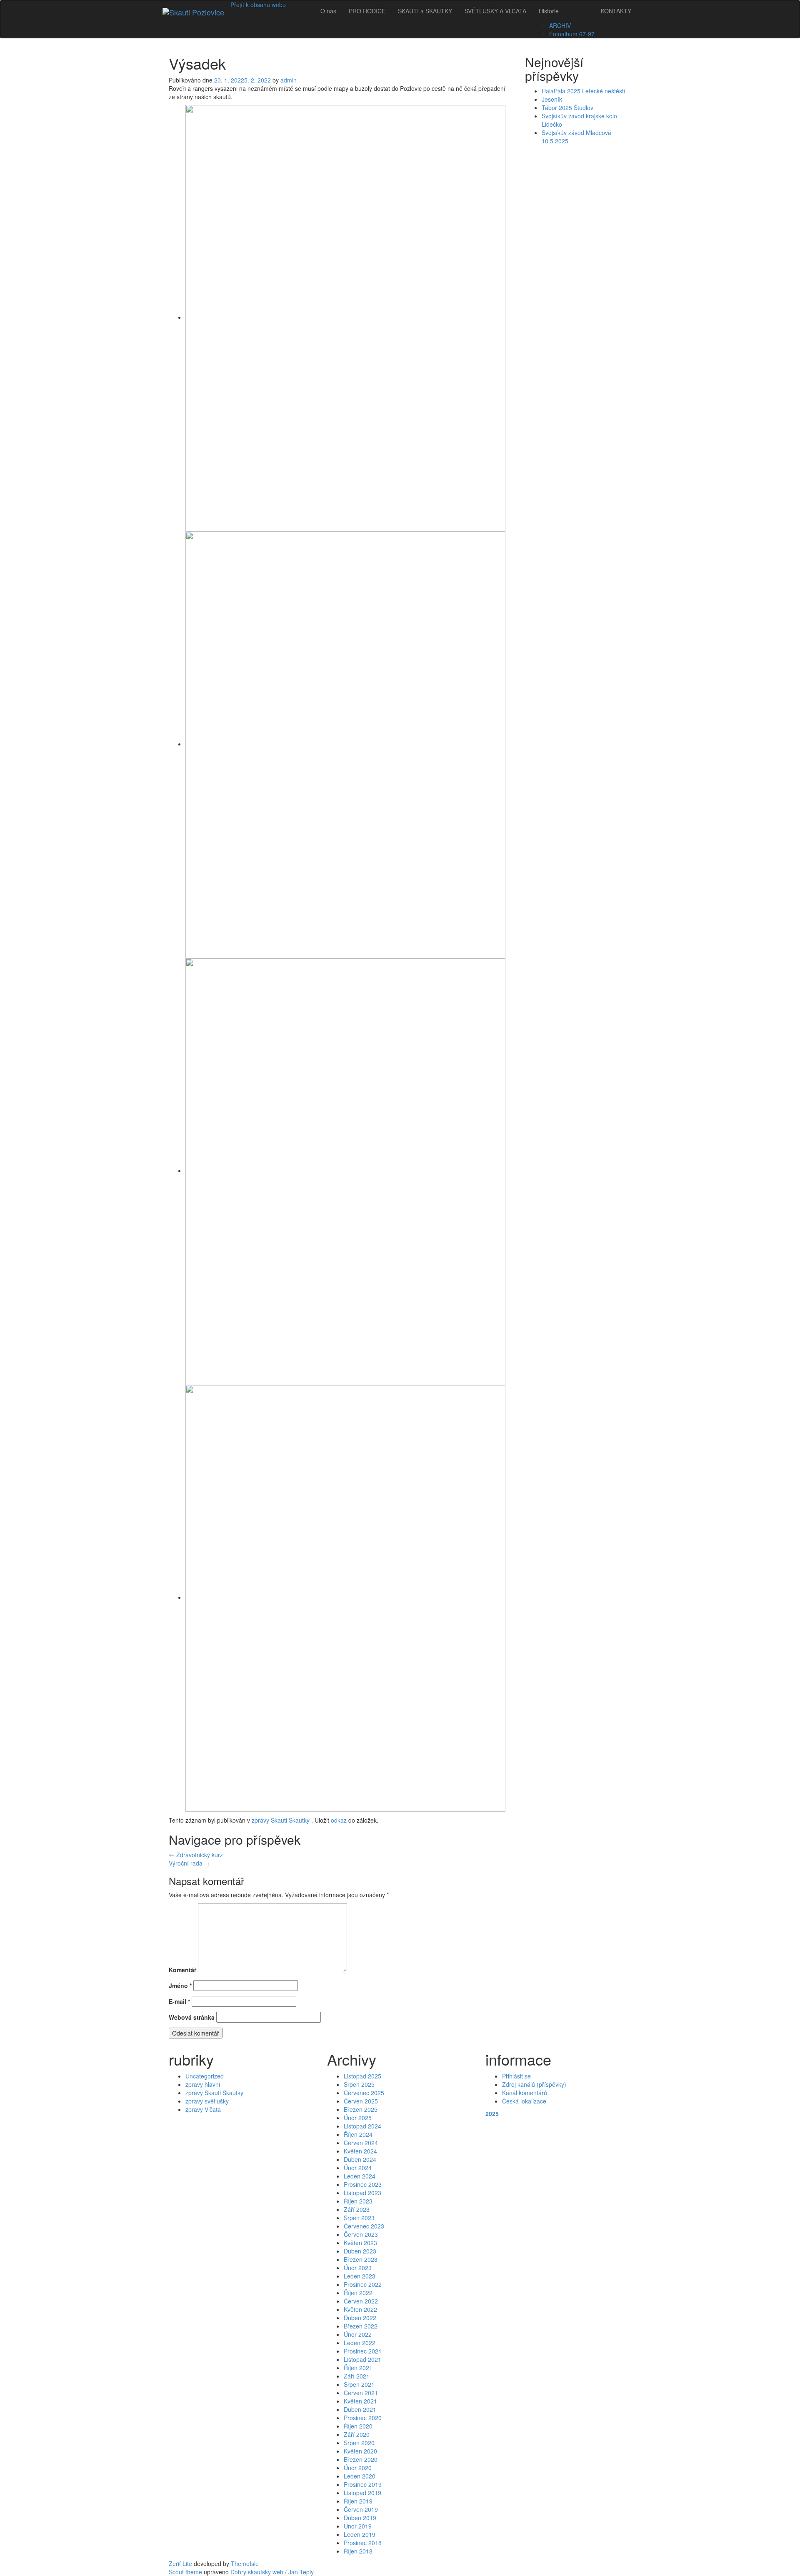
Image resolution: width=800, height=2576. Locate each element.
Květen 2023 (360, 2243)
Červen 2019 (361, 2509)
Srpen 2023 (359, 2218)
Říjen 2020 (358, 2426)
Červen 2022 (361, 2301)
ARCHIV (560, 25)
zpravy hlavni (203, 2084)
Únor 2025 (358, 2118)
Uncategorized (205, 2076)
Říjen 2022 (358, 2293)
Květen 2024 (360, 2151)
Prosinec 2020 (363, 2418)
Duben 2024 (360, 2159)
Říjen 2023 (358, 2201)
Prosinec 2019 (363, 2484)
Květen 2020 (360, 2451)
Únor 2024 (358, 2168)
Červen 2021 (361, 2393)
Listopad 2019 (362, 2493)
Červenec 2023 (364, 2226)
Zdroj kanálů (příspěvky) (534, 2084)
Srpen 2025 (359, 2084)
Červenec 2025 (364, 2093)
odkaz (339, 1820)
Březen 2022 (361, 2326)
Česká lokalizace (524, 2101)
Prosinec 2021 (363, 2351)
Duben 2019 (360, 2518)
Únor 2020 (358, 2468)
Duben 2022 (360, 2318)
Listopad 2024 (362, 2126)
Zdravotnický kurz (196, 1855)
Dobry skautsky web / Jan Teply (272, 2572)
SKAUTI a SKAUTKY (425, 11)
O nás (328, 11)
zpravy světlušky (207, 2101)
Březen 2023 (361, 2259)
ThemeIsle (245, 2563)
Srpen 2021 (359, 2384)
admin (289, 80)
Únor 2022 (358, 2334)
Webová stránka (192, 2017)
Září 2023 (357, 2209)
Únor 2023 (358, 2268)
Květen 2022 (360, 2309)
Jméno (180, 1986)
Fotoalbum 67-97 (572, 34)
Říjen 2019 (358, 2501)
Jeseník (552, 99)
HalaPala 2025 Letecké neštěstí (584, 91)
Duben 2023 (360, 2251)
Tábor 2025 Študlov (567, 108)
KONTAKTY (616, 11)
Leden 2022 (360, 2343)
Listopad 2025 (362, 2076)
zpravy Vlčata (203, 2109)
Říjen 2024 (358, 2134)
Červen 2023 (361, 2234)
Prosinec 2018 (363, 2543)
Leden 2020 (360, 2476)
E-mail (179, 2001)
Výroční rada (189, 1863)
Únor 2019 (358, 2526)
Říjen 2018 (358, 2551)
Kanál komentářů (525, 2093)
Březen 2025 (361, 2109)
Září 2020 (357, 2434)
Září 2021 (357, 2376)
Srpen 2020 (359, 2443)
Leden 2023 (360, 2276)
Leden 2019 (360, 2534)
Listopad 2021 (362, 2359)
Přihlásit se (516, 2076)
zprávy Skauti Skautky (281, 1820)
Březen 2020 (361, 2459)
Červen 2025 (361, 2101)
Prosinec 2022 (363, 2284)
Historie (549, 11)
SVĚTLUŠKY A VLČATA (495, 11)
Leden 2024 (360, 2176)
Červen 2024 (361, 2143)
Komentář (182, 1970)
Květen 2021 (360, 2401)
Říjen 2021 (358, 2368)
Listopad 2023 (362, 2193)
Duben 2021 (360, 2409)
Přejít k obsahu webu (258, 5)
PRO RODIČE (367, 11)
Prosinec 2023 (363, 2184)
